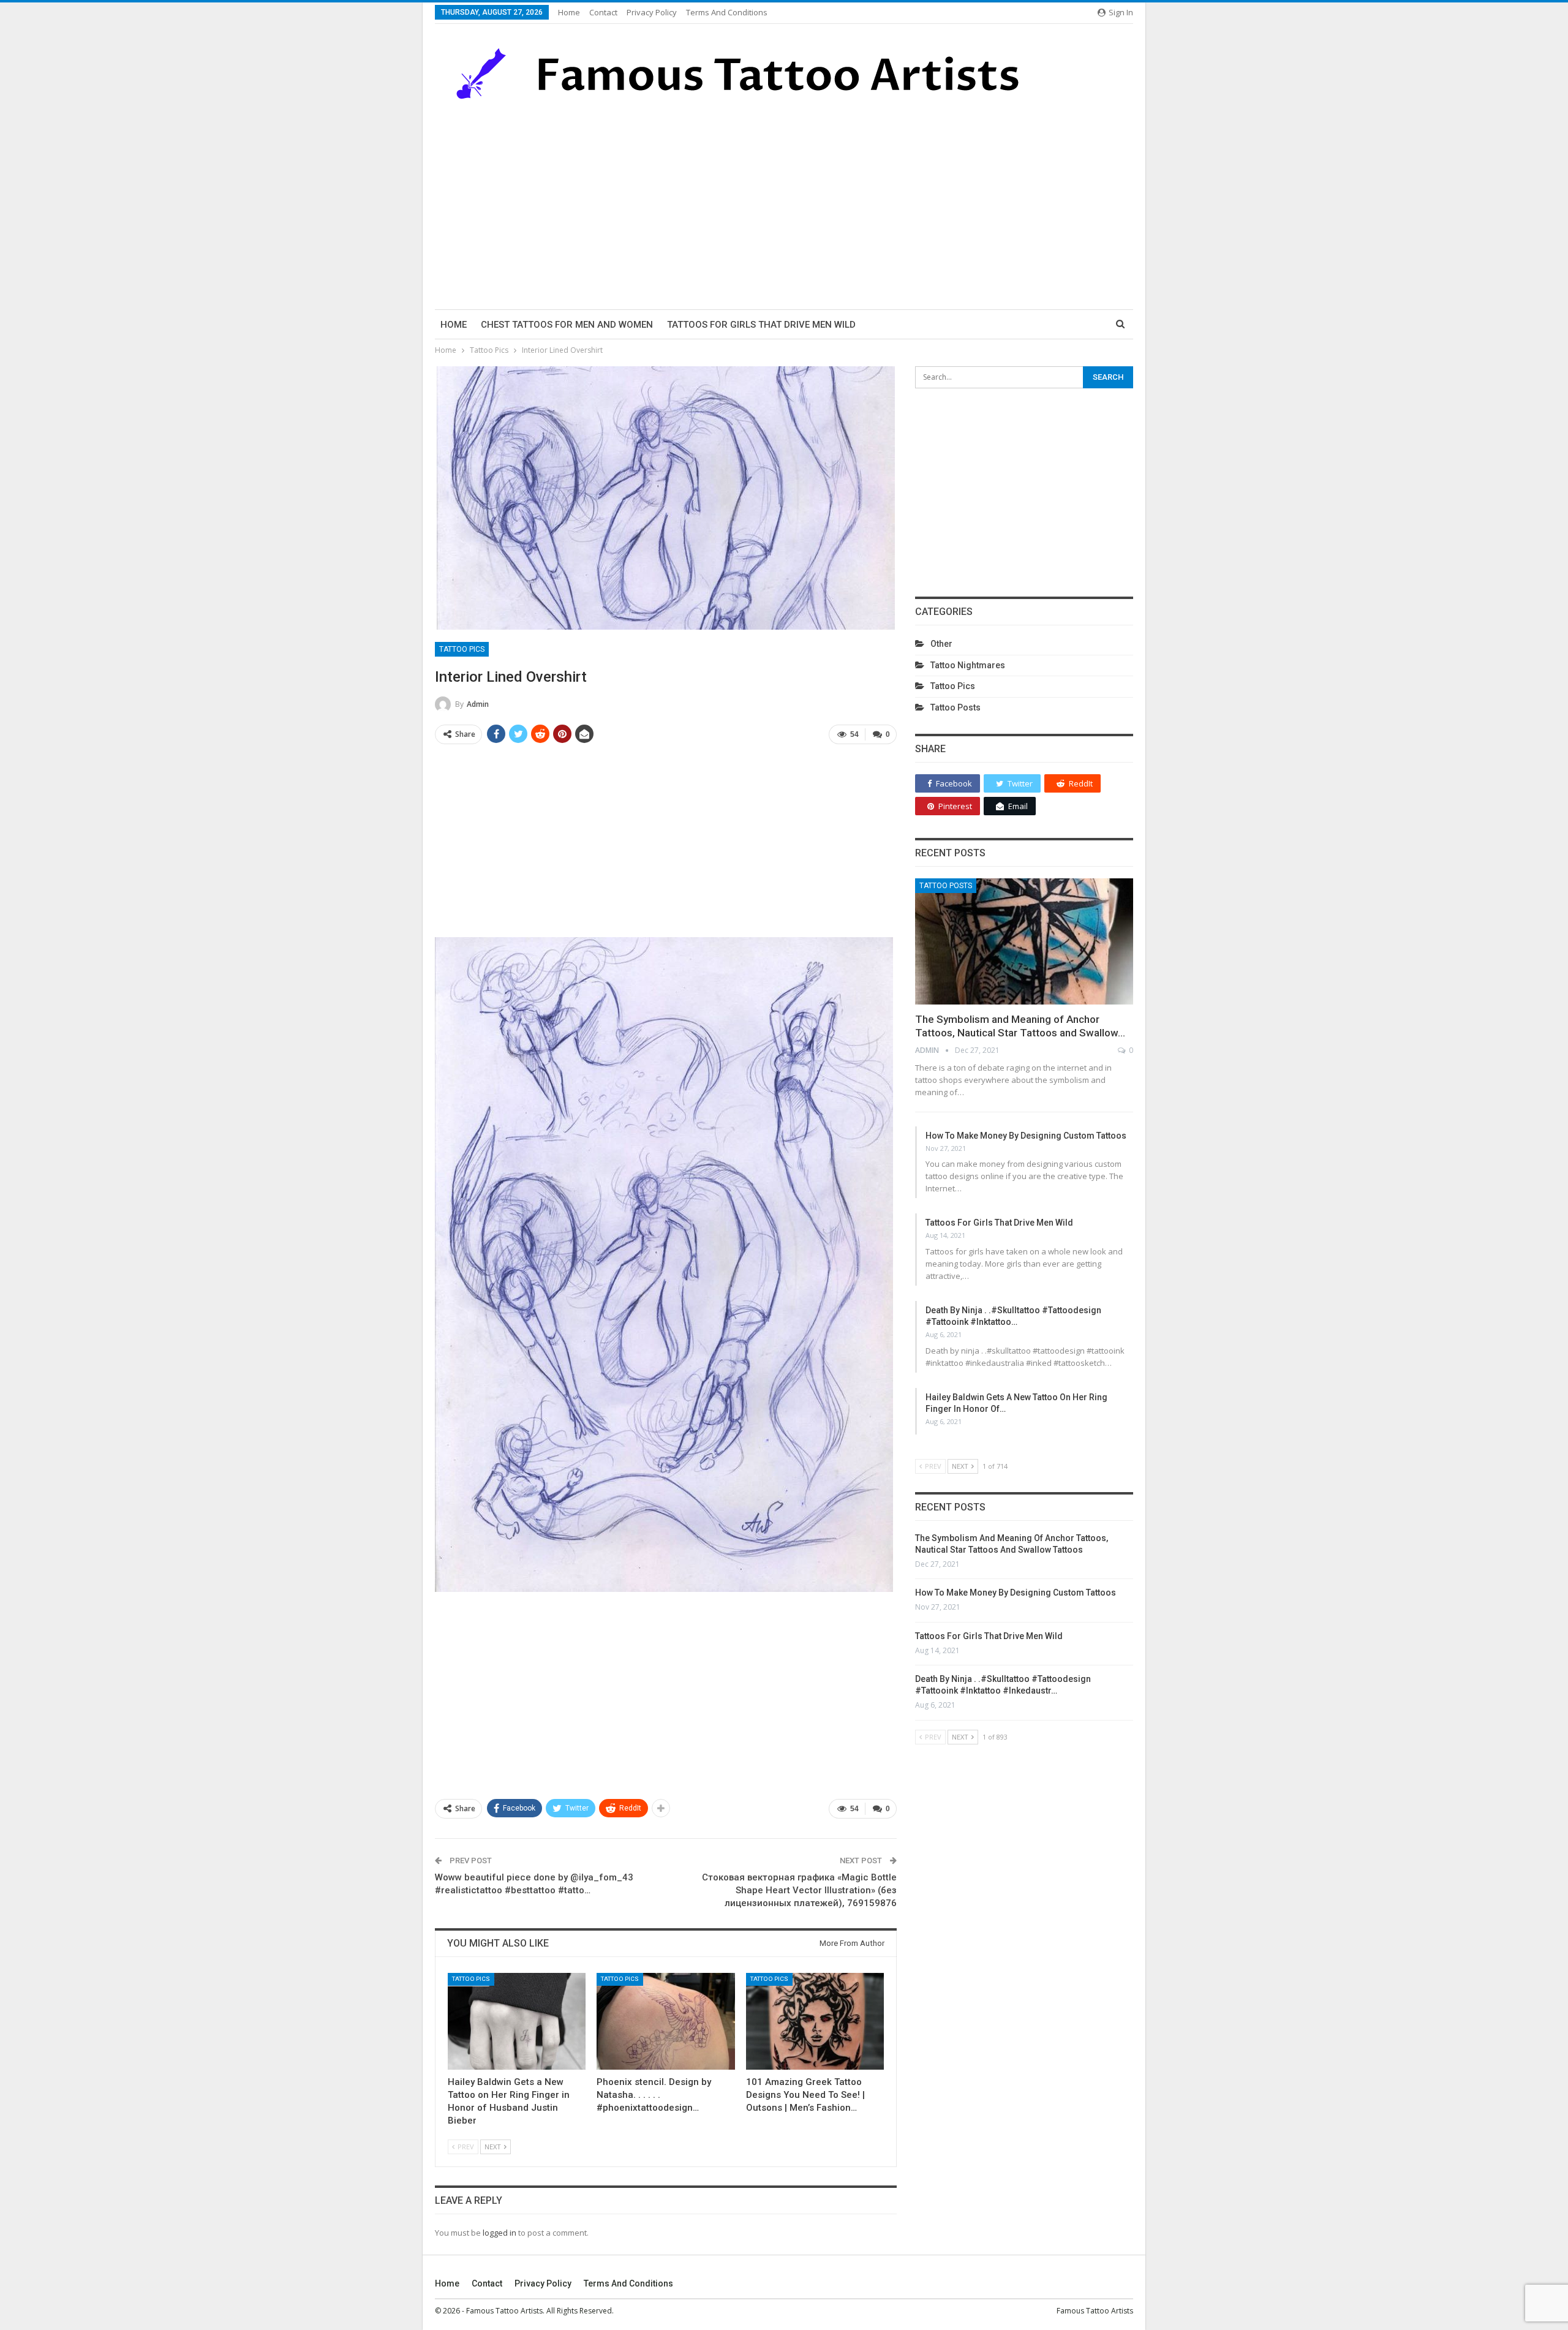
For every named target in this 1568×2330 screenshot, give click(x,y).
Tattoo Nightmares (968, 665)
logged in (499, 2233)
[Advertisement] (784, 205)
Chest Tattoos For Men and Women (567, 325)
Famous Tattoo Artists (1095, 2311)
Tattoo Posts (956, 707)
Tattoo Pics (462, 649)
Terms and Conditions (727, 12)
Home (569, 12)
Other (941, 644)
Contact (603, 12)
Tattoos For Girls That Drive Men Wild (761, 325)
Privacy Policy (652, 12)
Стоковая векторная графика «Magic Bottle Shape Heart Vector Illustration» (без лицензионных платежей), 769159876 (799, 1890)
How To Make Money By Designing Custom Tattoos (1026, 1136)
